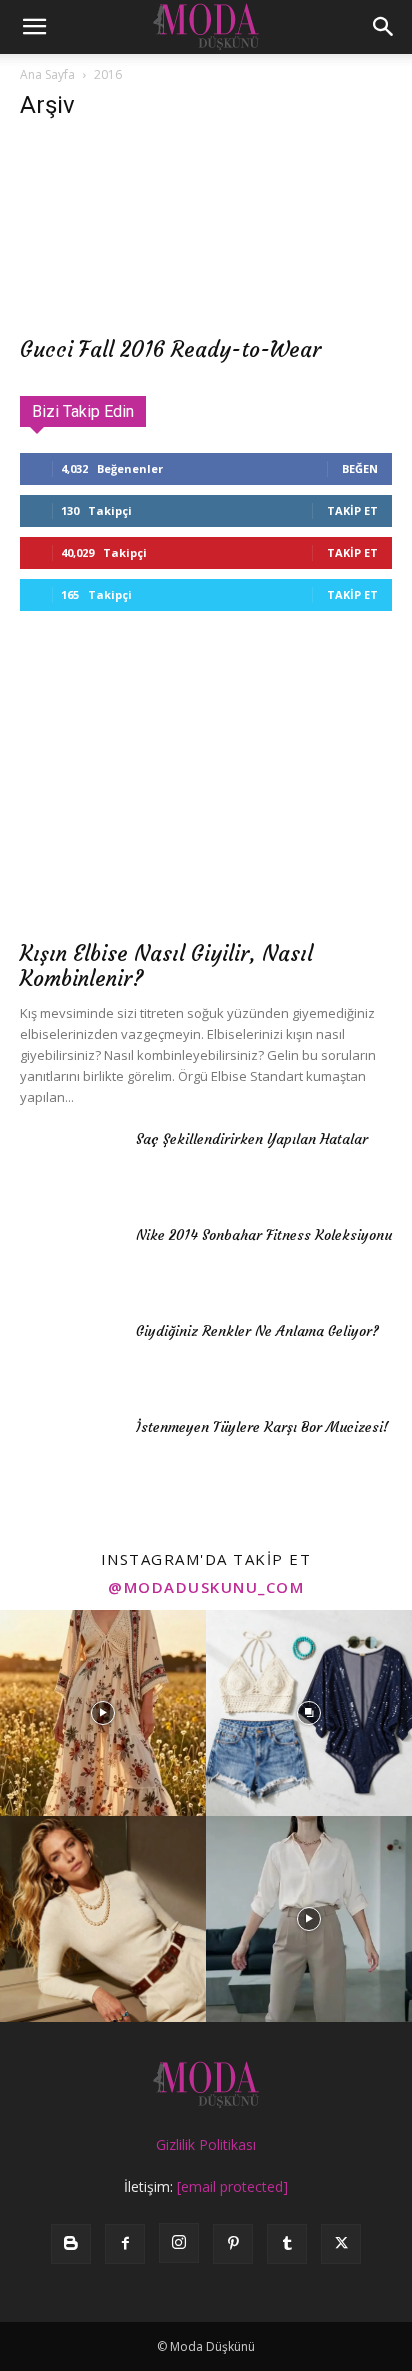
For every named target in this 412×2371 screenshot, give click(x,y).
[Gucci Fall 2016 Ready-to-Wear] (206, 232)
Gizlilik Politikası (206, 2144)
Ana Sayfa (47, 74)
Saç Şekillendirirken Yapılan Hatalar (252, 1139)
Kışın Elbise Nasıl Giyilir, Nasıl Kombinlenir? (166, 966)
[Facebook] (125, 2244)
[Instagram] (179, 2243)
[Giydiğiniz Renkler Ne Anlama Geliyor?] (70, 1356)
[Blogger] (71, 2244)
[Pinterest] (233, 2244)
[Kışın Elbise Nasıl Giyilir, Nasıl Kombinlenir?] (206, 793)
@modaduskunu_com (206, 1587)
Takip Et (352, 510)
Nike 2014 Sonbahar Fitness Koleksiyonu (264, 1235)
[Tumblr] (287, 2244)
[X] (341, 2244)
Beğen (360, 468)
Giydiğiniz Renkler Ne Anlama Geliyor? (257, 1331)
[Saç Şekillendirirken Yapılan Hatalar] (70, 1164)
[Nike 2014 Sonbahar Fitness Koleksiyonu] (70, 1260)
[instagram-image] (103, 1713)
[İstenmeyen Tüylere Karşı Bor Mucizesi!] (70, 1452)
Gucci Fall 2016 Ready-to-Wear (170, 349)
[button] (34, 27)
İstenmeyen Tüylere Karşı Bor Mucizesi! (262, 1427)
